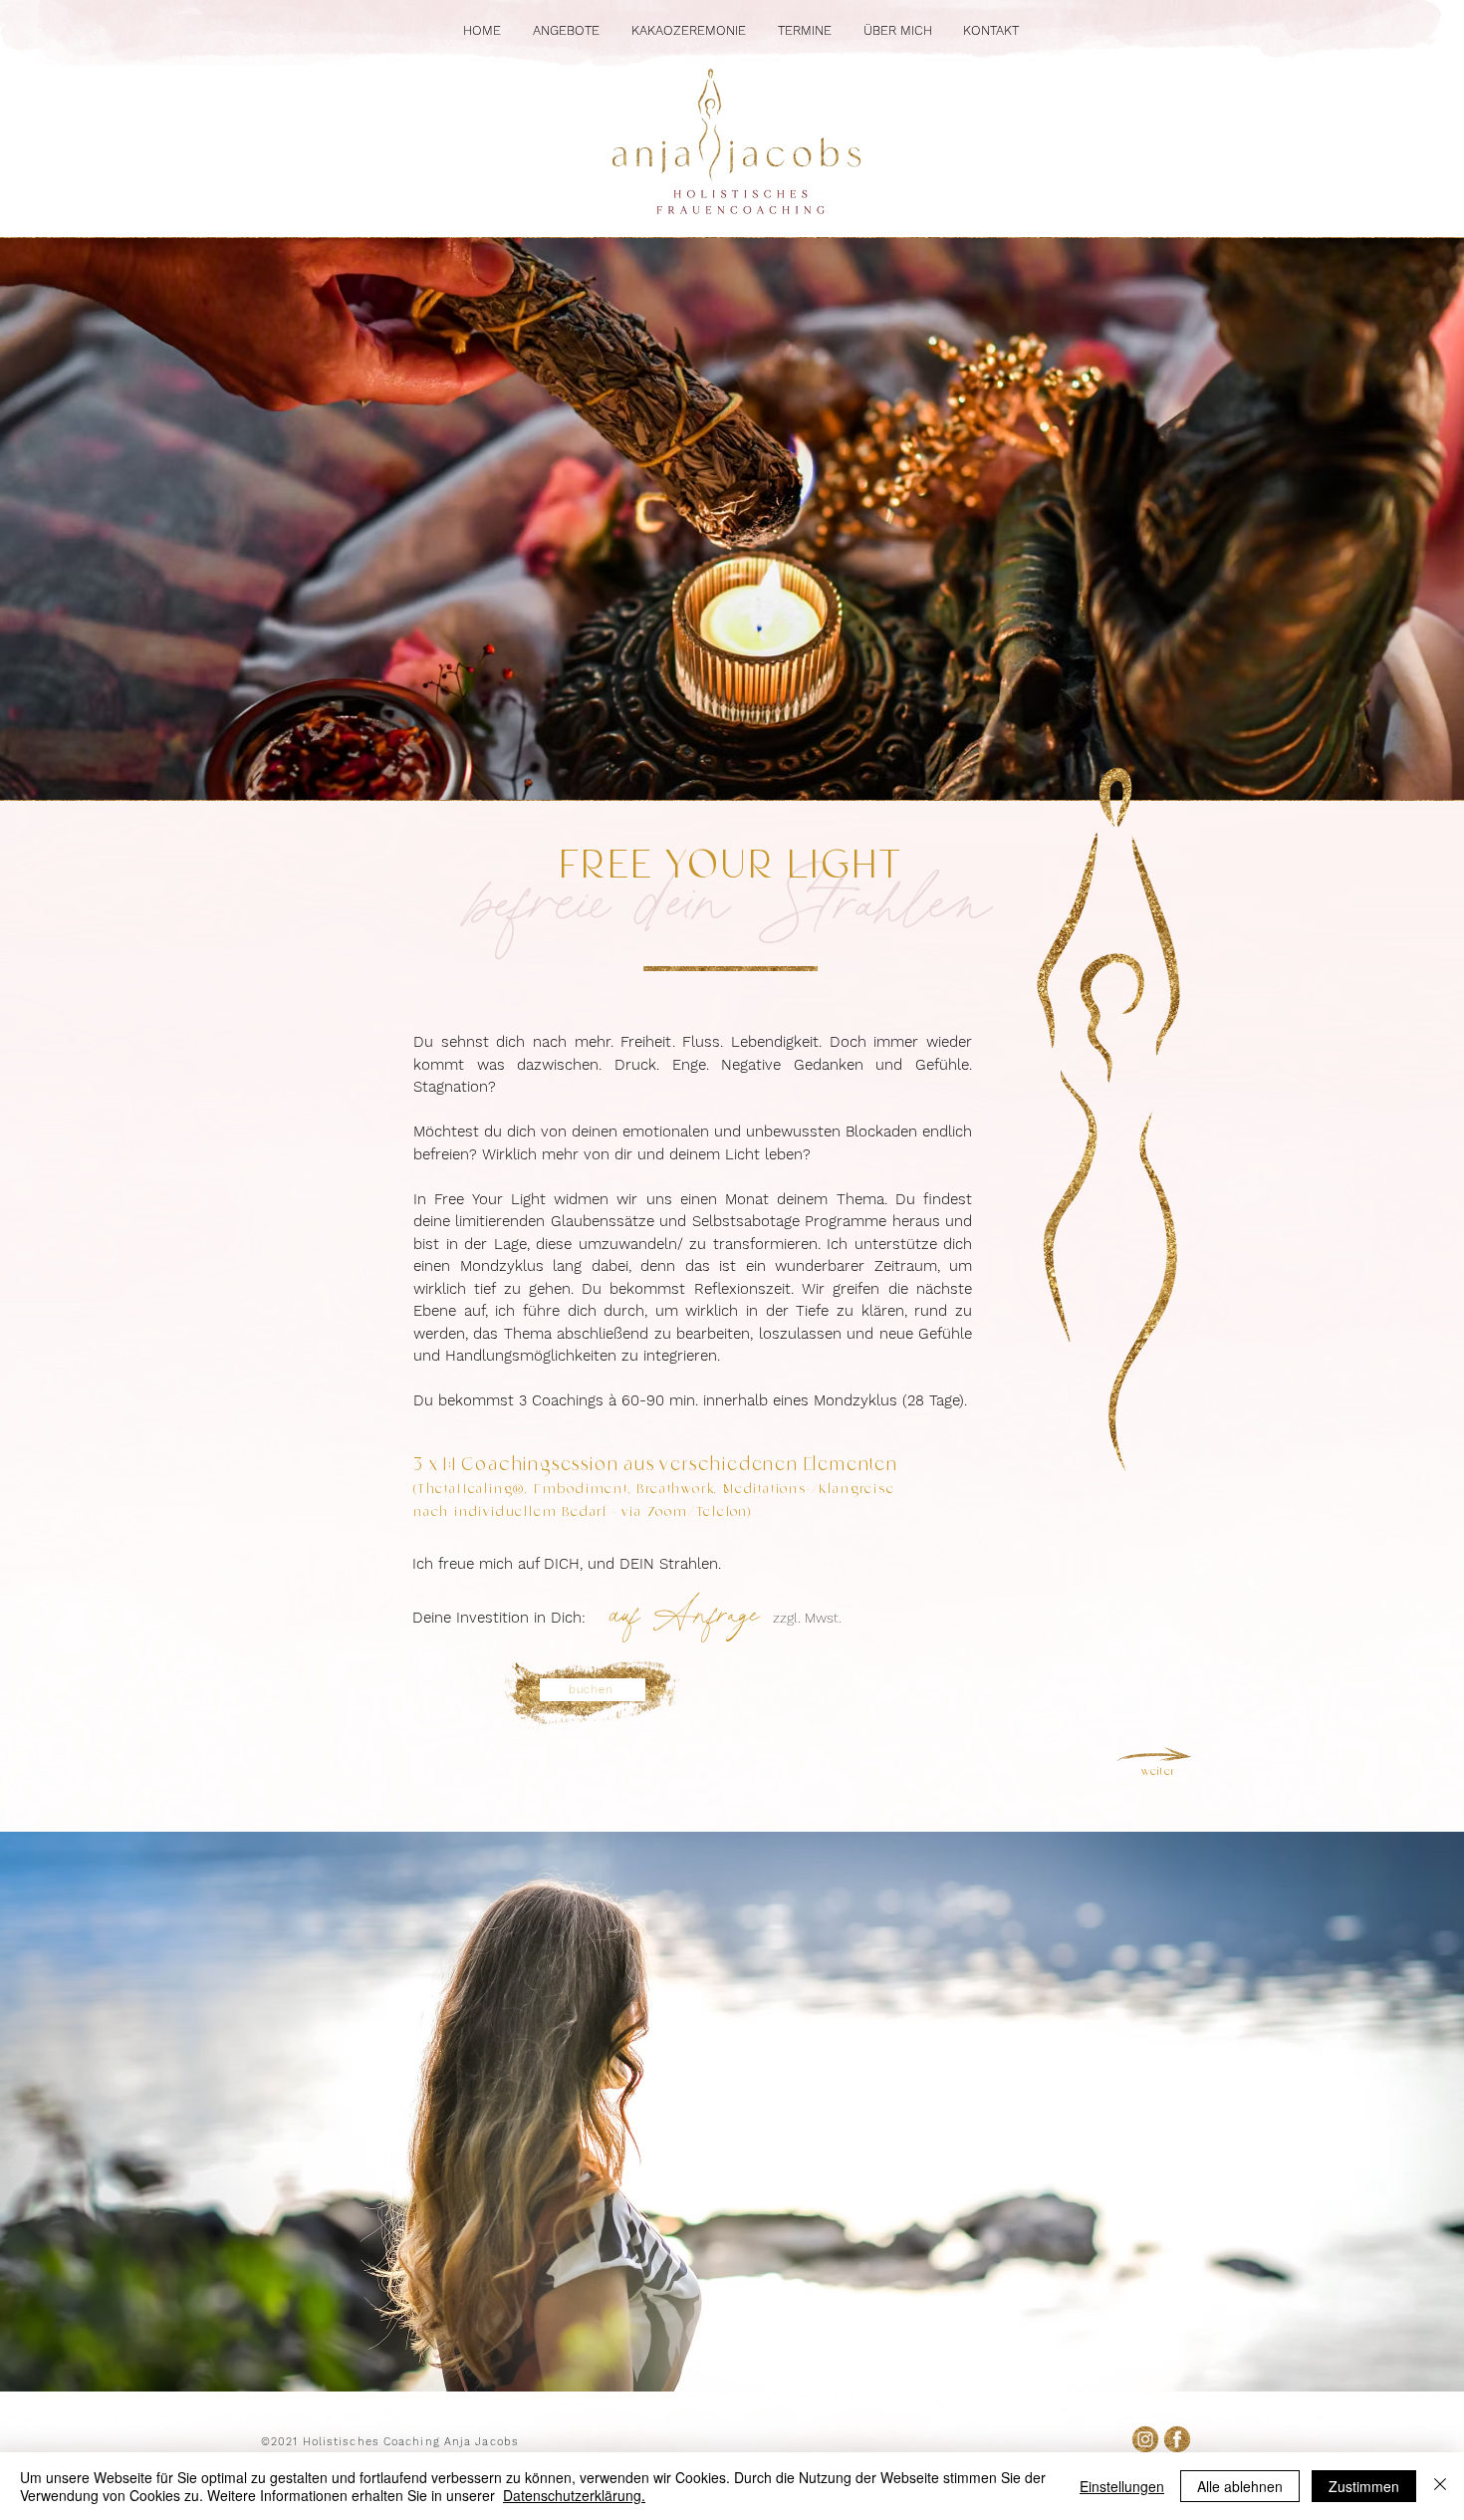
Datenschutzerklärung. (574, 2495)
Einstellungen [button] (1122, 2486)
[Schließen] (1440, 2486)
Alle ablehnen (1240, 2486)
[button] (566, 30)
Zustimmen (1364, 2486)
